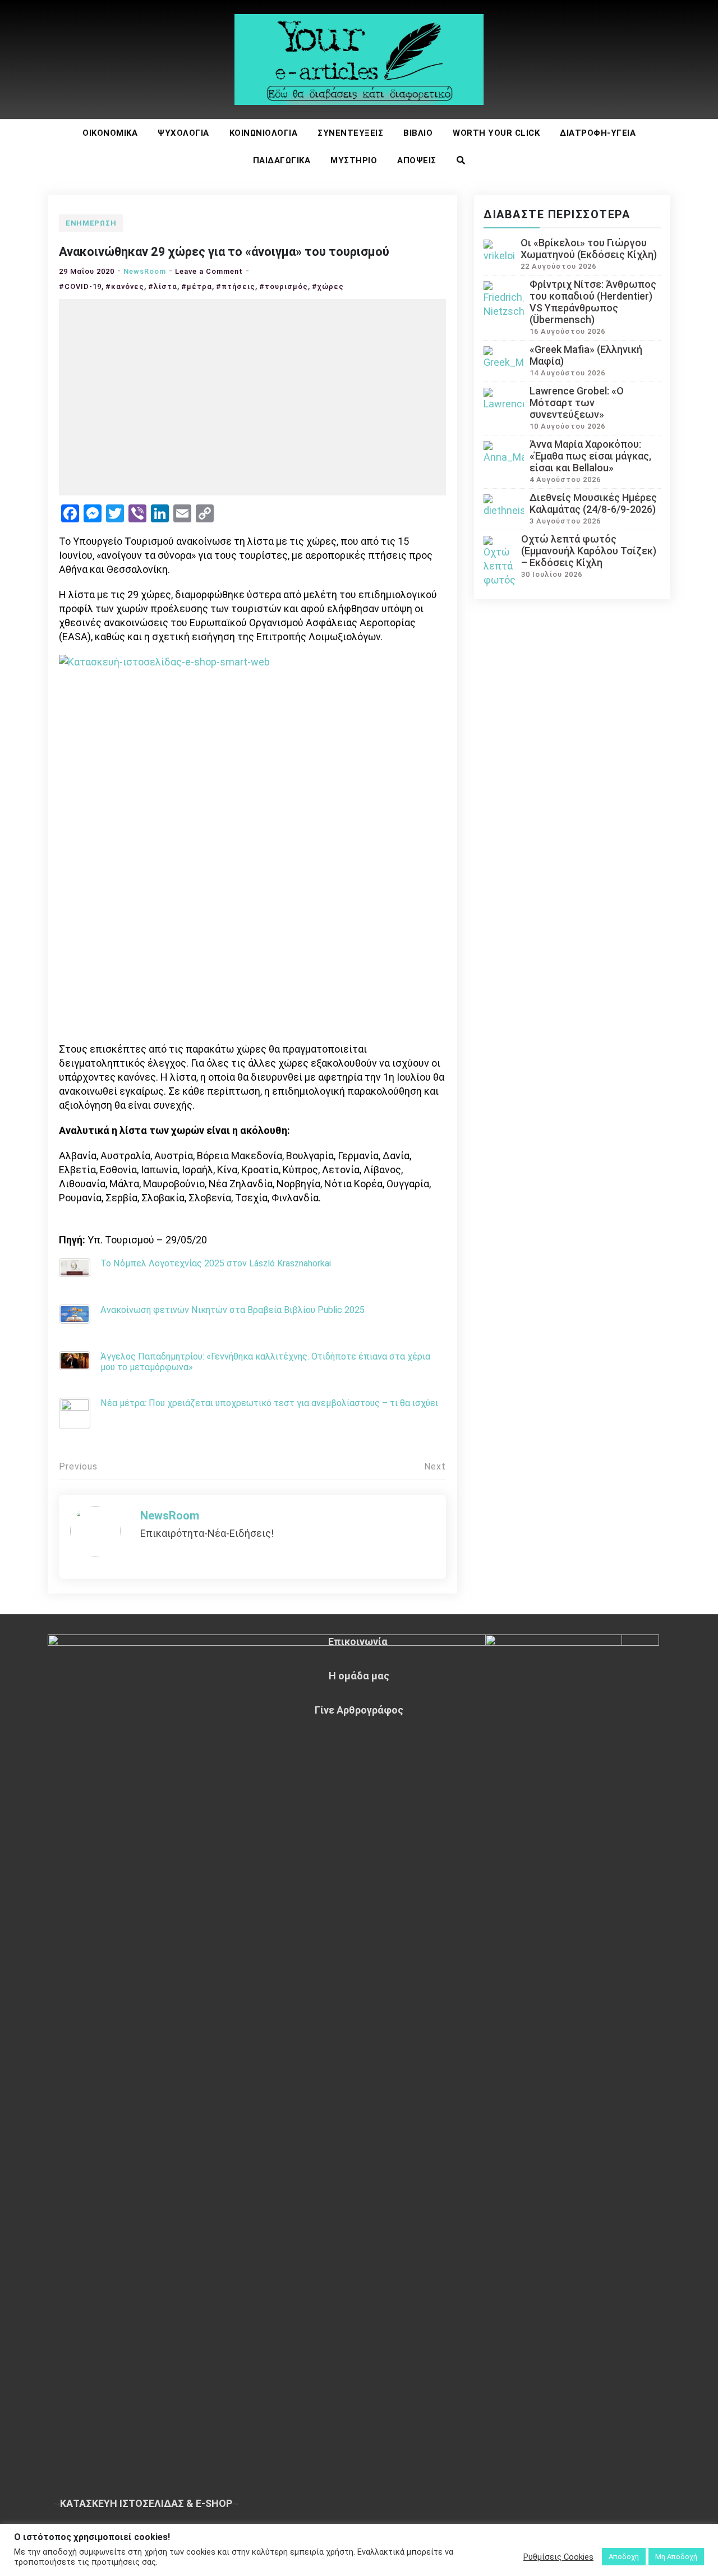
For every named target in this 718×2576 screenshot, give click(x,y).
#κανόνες (125, 286)
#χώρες (328, 286)
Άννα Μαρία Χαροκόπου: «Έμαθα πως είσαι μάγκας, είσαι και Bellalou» (590, 456)
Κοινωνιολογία (264, 133)
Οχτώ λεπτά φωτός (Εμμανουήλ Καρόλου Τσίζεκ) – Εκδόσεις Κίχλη (589, 551)
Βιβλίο (418, 133)
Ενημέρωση (91, 223)
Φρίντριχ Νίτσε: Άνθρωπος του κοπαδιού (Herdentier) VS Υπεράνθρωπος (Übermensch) (593, 302)
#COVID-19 (80, 286)
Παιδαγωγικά (282, 160)
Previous (78, 1466)
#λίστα (163, 286)
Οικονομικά (110, 133)
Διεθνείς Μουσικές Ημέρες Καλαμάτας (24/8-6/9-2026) (593, 503)
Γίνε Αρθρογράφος (359, 1710)
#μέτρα (197, 286)
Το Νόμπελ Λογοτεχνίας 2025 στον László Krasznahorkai (216, 1263)
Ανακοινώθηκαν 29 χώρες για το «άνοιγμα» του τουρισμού (224, 252)
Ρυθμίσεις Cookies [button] (558, 2557)
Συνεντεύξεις (350, 133)
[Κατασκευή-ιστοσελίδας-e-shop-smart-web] (252, 847)
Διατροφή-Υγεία (598, 133)
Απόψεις (417, 160)
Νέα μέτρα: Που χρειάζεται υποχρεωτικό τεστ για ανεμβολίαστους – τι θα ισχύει (269, 1403)
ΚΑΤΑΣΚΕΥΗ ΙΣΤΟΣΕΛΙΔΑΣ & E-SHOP (146, 2503)
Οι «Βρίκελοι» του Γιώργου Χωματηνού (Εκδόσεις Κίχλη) (589, 249)
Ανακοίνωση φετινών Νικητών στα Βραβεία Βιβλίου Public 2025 (233, 1310)
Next (435, 1466)
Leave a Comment (209, 271)
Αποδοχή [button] (624, 2557)
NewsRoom (145, 271)
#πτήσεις (236, 286)
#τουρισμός (284, 286)
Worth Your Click (496, 133)
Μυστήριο (354, 160)
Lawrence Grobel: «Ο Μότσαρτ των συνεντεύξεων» (577, 403)
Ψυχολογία (183, 133)
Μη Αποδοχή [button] (676, 2557)
